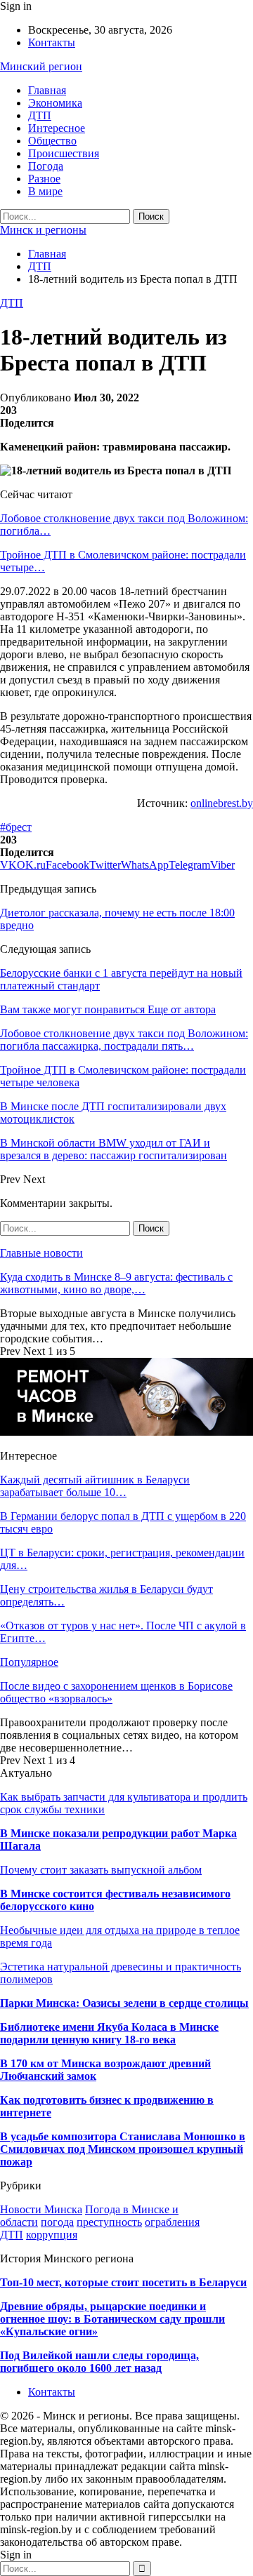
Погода (46, 166)
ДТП (40, 115)
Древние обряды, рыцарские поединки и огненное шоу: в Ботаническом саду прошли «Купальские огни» (112, 2319)
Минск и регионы (43, 230)
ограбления (172, 2222)
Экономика (55, 103)
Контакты (52, 42)
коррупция (52, 2235)
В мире (45, 191)
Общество (52, 141)
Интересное (57, 128)
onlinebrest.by (222, 803)
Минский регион (41, 66)
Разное (44, 179)
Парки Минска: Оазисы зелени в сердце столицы (124, 2003)
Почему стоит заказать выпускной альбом (101, 1870)
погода (57, 2222)
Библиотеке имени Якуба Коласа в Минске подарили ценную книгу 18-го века (109, 2033)
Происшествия (64, 153)
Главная (47, 90)
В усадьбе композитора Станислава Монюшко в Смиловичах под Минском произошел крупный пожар (123, 2149)
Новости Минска (41, 2209)
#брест (16, 827)
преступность (109, 2222)
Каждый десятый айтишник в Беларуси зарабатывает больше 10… (95, 1486)
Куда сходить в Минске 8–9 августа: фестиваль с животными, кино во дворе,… (116, 1283)
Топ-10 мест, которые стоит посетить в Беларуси (123, 2282)
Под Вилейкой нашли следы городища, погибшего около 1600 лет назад (99, 2362)
